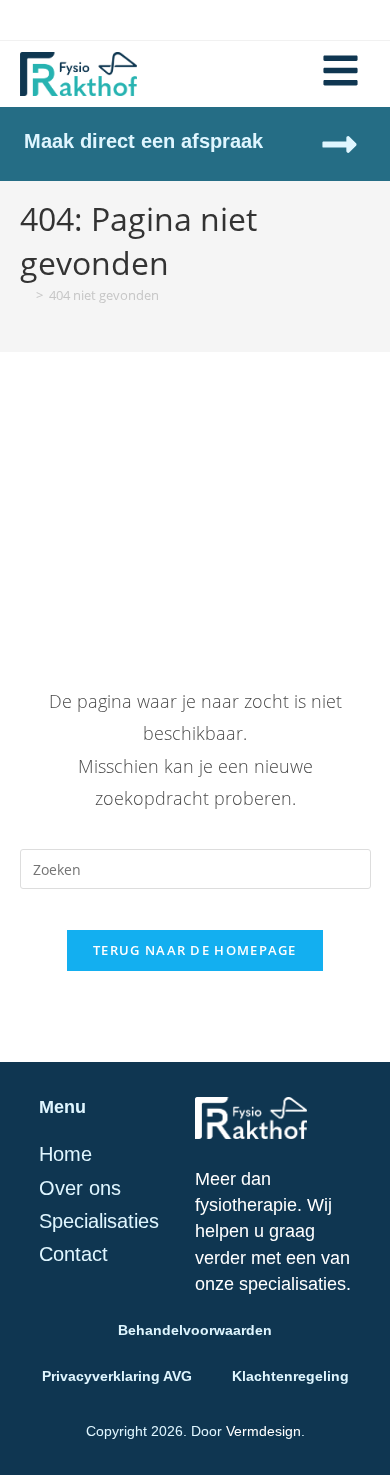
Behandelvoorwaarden (195, 1330)
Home (65, 1154)
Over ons (80, 1188)
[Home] (25, 295)
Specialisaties (99, 1221)
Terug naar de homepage (195, 950)
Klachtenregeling (290, 1376)
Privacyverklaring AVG (117, 1376)
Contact (73, 1254)
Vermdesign (263, 1431)
